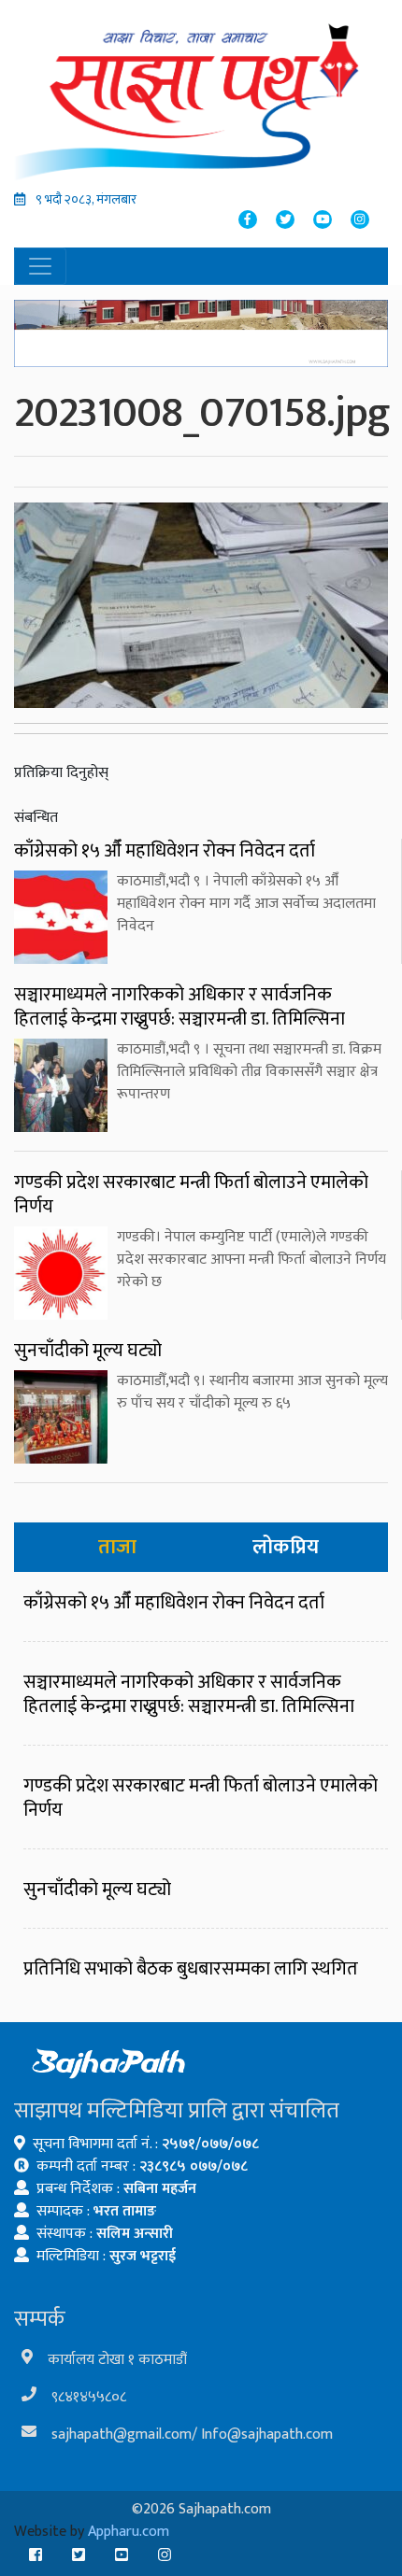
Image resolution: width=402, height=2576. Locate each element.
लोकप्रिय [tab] (286, 1547)
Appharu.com (129, 2532)
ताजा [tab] (117, 1547)
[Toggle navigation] (40, 266)
